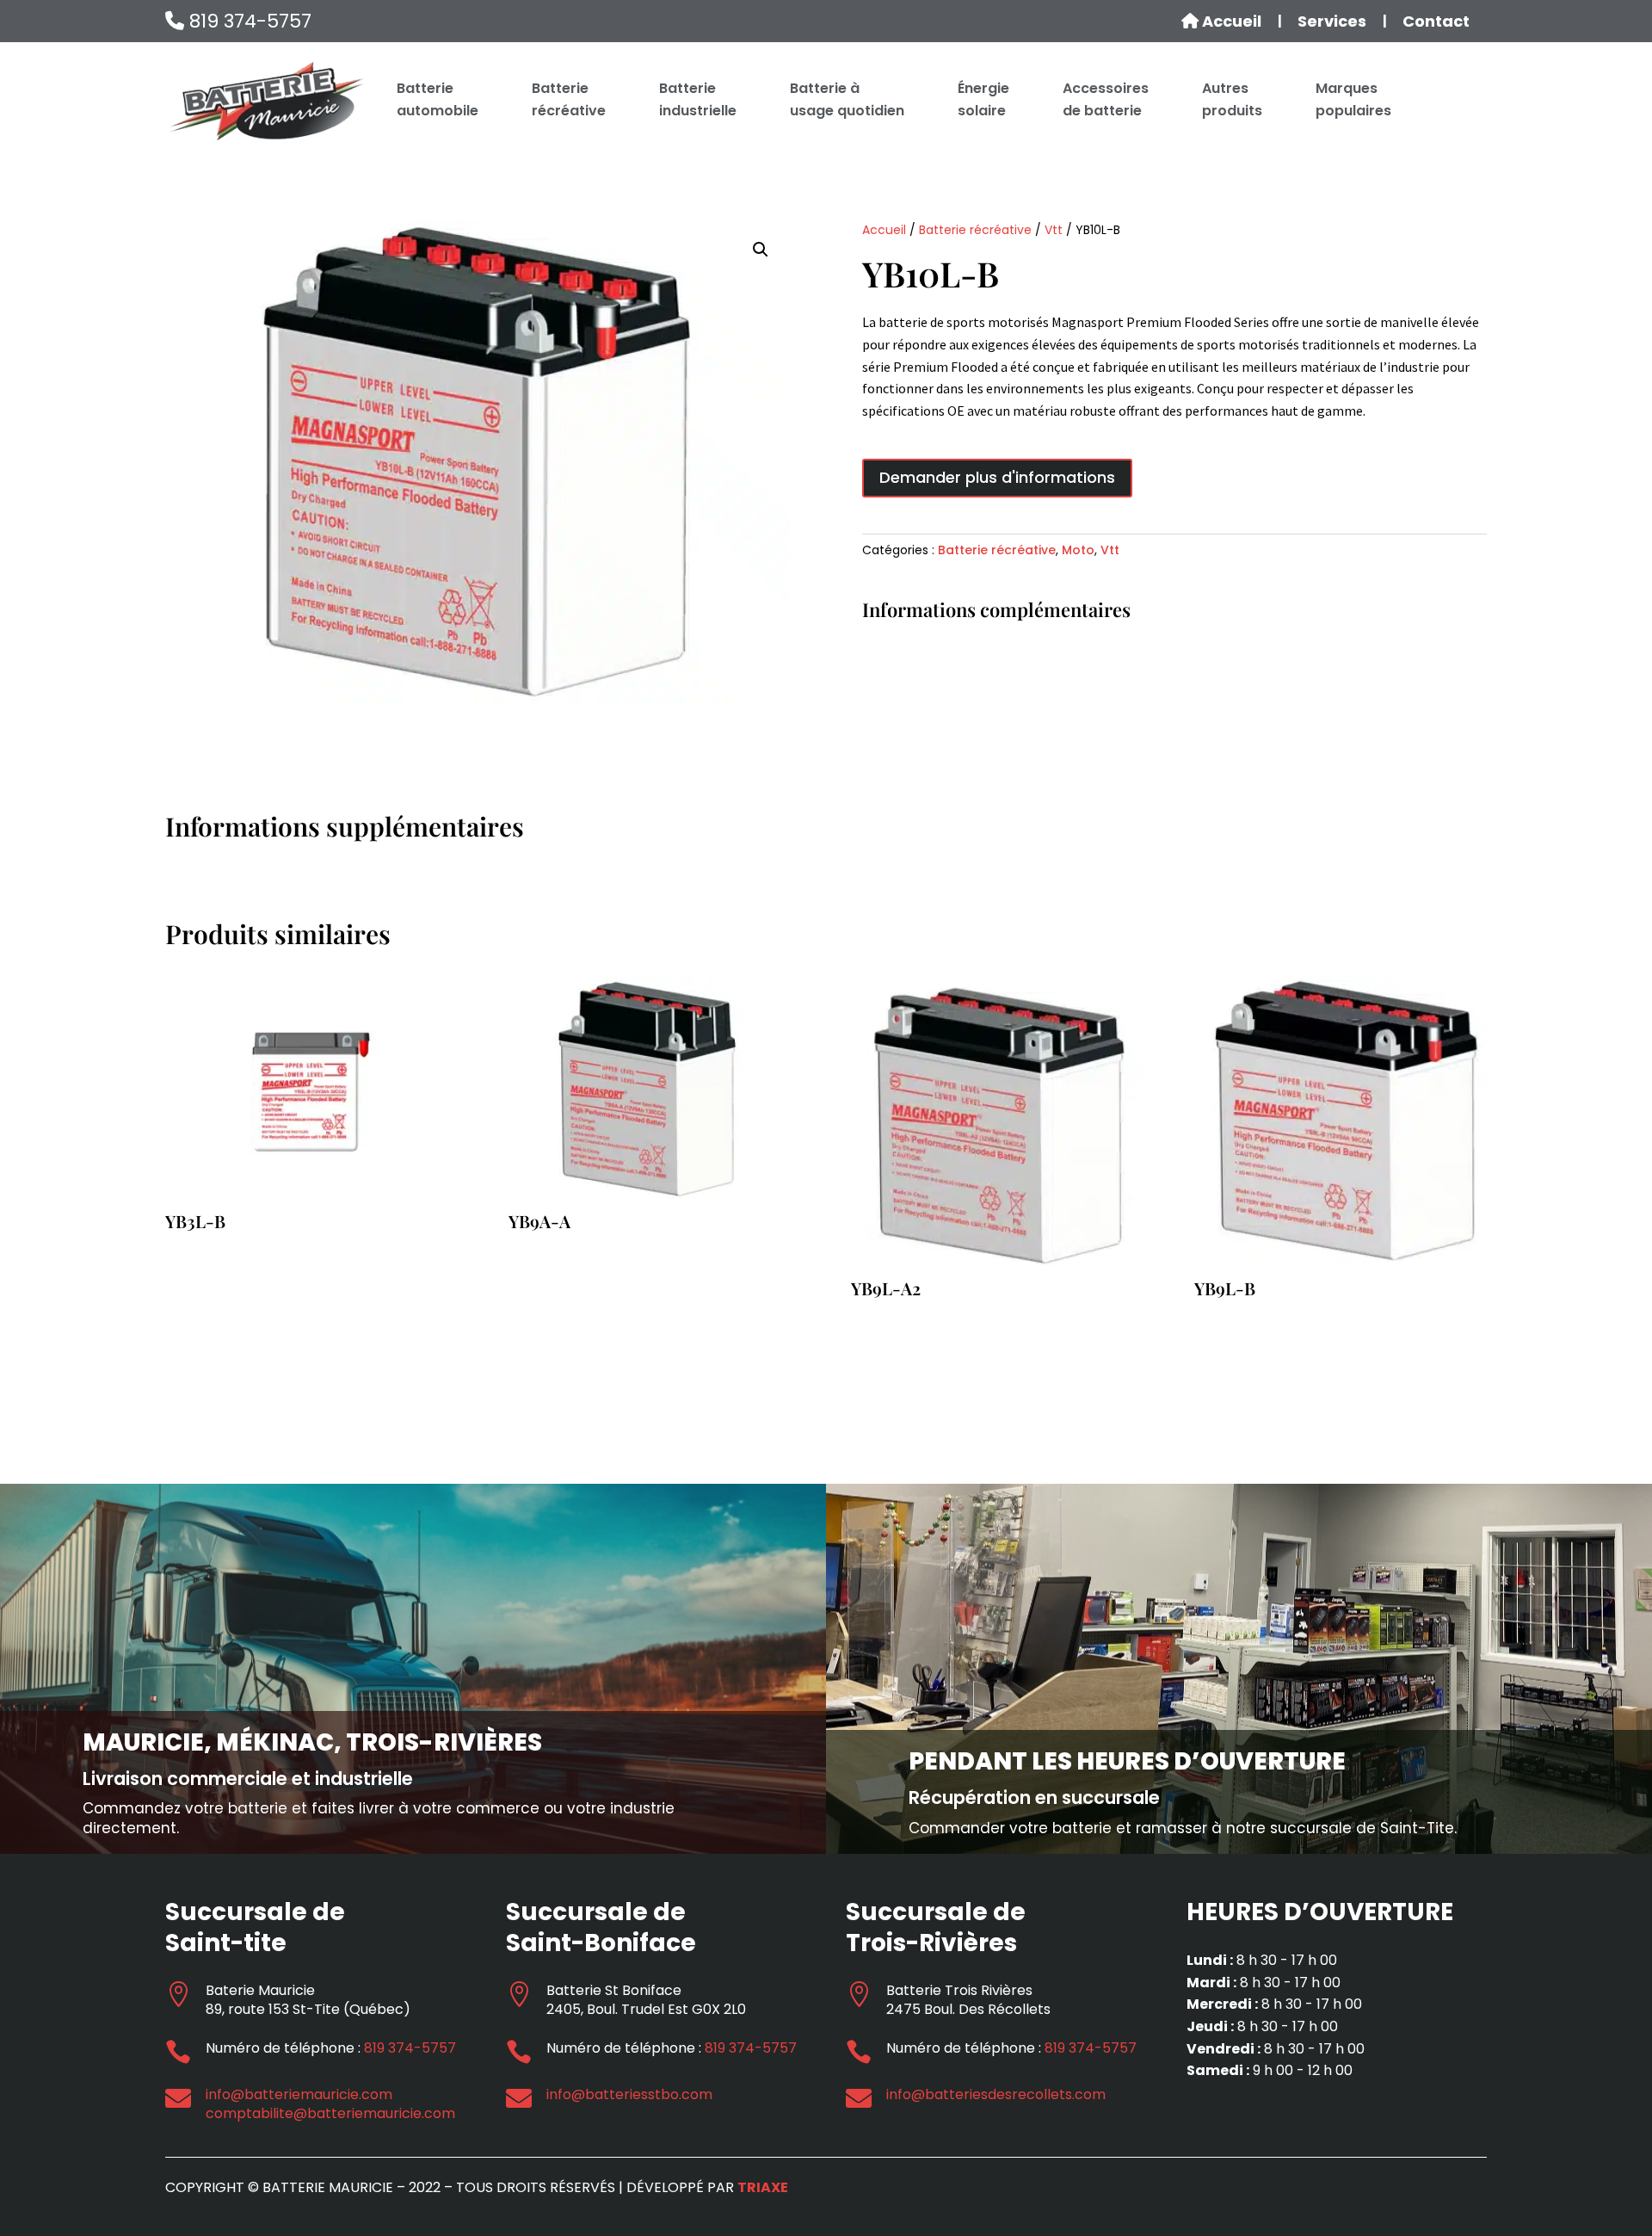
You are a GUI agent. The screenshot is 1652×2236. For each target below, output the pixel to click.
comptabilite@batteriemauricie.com (330, 2113)
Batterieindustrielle (698, 99)
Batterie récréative (975, 230)
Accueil (1230, 22)
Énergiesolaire (983, 99)
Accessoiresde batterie (1106, 99)
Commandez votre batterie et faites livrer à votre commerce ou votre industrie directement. (379, 1818)
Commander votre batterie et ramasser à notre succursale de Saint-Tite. (1183, 1828)
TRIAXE (763, 2187)
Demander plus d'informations (997, 477)
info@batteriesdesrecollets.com (996, 2094)
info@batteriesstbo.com (629, 2094)
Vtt (1054, 230)
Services (1332, 22)
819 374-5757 (248, 21)
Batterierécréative (569, 99)
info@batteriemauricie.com (299, 2094)
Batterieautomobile (438, 99)
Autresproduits (1232, 99)
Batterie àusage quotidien (847, 99)
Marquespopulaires (1353, 99)
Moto (1078, 550)
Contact (1436, 22)
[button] (761, 250)
